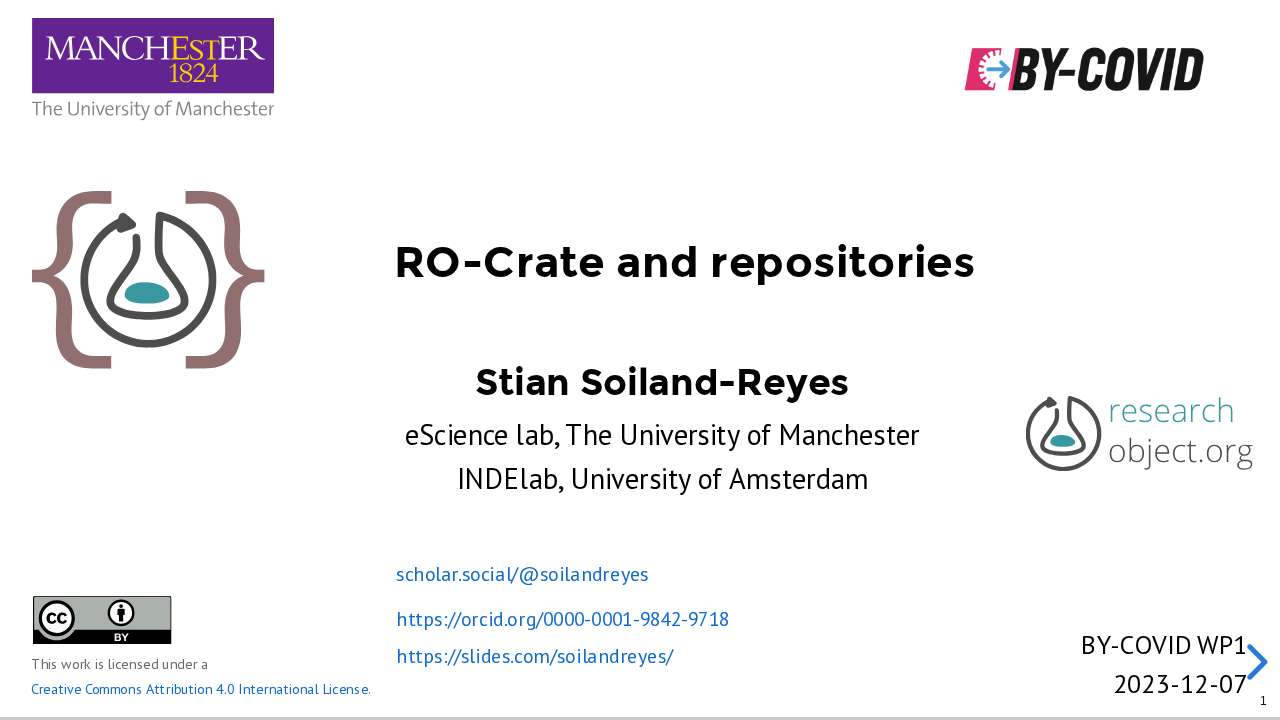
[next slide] (1254, 662)
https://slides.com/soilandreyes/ (534, 656)
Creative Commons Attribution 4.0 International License (199, 689)
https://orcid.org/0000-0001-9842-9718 (562, 619)
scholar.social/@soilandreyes (522, 574)
